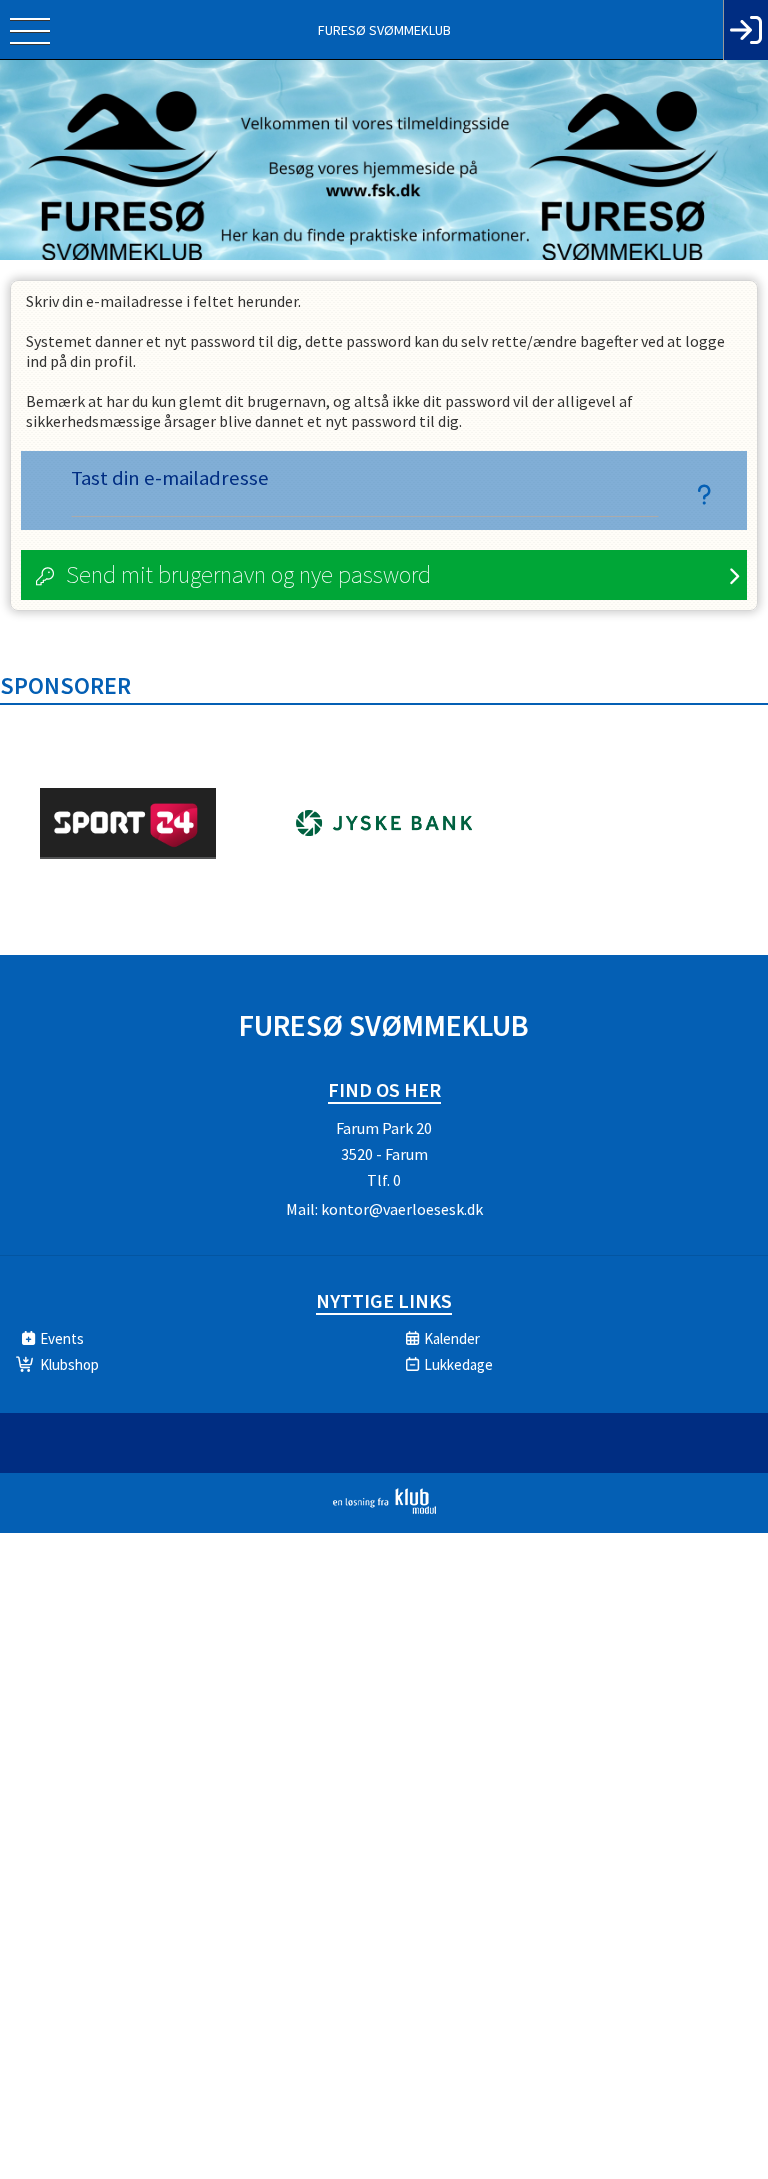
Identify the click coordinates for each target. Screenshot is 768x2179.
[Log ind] (745, 30)
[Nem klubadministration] (384, 1510)
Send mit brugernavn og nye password (248, 574)
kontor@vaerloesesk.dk (402, 1209)
